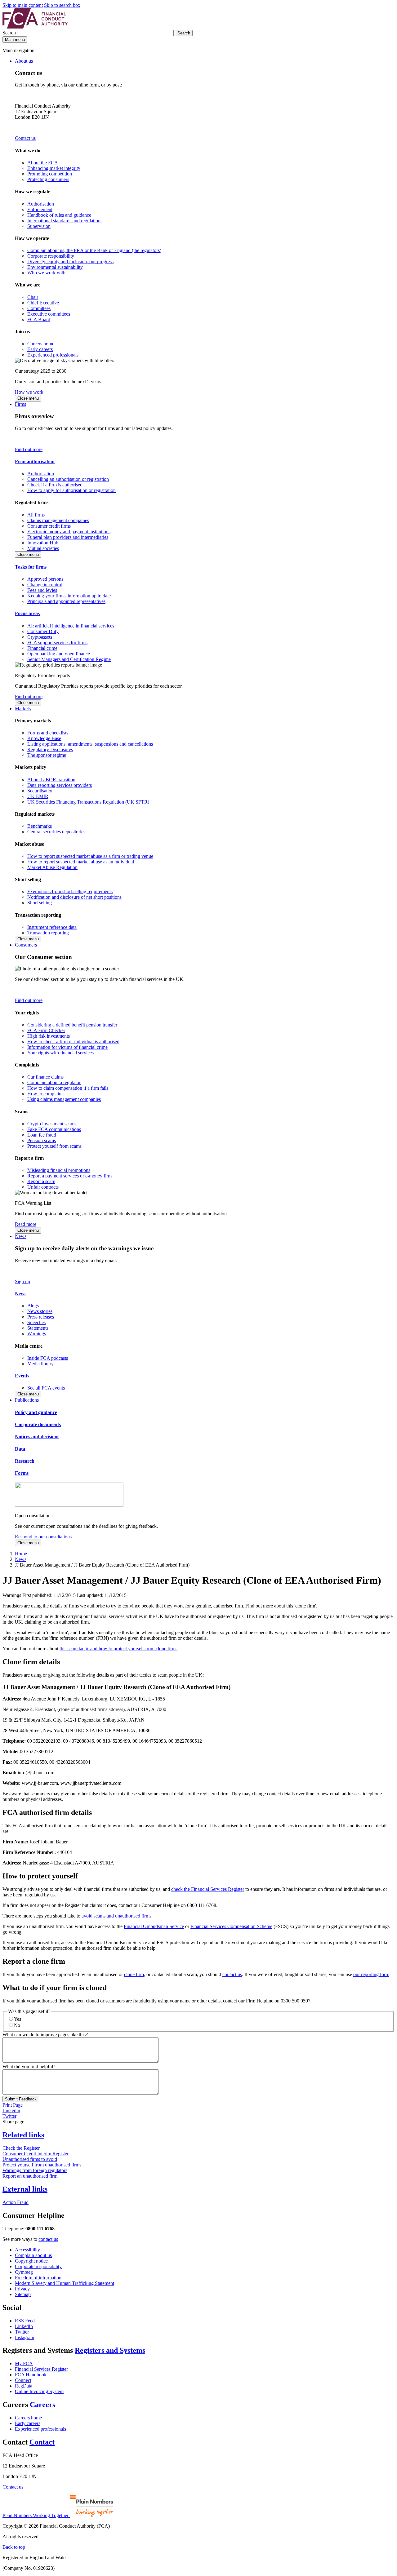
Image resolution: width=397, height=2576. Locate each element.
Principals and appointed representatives (66, 601)
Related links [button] (23, 2135)
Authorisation (41, 204)
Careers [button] (42, 2405)
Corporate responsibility (51, 256)
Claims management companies (58, 520)
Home (21, 1554)
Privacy (22, 2289)
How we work (29, 392)
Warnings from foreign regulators (35, 2170)
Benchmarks (40, 826)
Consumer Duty (43, 631)
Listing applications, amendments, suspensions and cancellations (90, 744)
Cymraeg (24, 2272)
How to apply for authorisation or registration (71, 490)
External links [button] (25, 2189)
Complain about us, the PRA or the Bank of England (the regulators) (94, 250)
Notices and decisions (37, 1437)
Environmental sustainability (55, 267)
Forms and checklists (48, 733)
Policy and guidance (36, 1412)
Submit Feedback (21, 2099)
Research (25, 1461)
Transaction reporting (48, 933)
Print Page (13, 2105)
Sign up (22, 1281)
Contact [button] (42, 2442)
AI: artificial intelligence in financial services (71, 626)
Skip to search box (62, 5)
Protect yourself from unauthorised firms (42, 2165)
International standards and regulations (65, 221)
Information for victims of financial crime (67, 1047)
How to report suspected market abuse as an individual (81, 862)
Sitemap (23, 2294)
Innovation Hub (43, 543)
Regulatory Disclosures (50, 749)
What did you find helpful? (29, 2066)
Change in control (45, 585)
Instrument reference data (52, 927)
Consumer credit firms (49, 526)
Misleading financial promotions (59, 1170)
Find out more (29, 449)
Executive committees (49, 314)
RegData (24, 2386)
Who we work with (46, 273)
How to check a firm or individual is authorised (73, 1042)
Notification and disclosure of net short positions (74, 897)
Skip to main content (23, 5)
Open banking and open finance (59, 654)
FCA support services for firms (57, 643)
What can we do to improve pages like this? (45, 2035)
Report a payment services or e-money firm (69, 1176)
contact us (232, 1974)
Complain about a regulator (54, 1082)
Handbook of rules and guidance (59, 215)
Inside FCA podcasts (48, 1358)
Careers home (41, 344)
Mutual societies (43, 548)
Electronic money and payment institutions (69, 532)
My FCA (24, 2363)
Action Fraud (16, 2202)
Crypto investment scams (52, 1124)
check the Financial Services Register (208, 1889)
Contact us (25, 138)
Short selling (40, 903)
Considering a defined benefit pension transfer (72, 1025)
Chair (33, 297)
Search (10, 33)
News (21, 1236)
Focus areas (27, 613)
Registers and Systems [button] (110, 2350)
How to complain (44, 1094)
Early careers (40, 349)
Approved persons (45, 579)
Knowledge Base (44, 738)
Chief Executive (43, 303)
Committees (39, 308)
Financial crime (42, 648)
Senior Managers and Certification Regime (69, 659)
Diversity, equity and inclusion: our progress (70, 262)
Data (20, 1449)
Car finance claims (45, 1077)
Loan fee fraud (42, 1135)
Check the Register (21, 2148)
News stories (40, 1311)
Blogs (33, 1306)
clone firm (134, 1974)
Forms (22, 1473)
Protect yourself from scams (54, 1146)
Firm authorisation (35, 461)
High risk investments (49, 1036)
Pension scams (42, 1140)
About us (24, 61)
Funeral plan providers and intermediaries (68, 537)
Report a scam (41, 1181)
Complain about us (33, 2255)
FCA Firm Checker (46, 1030)
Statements (38, 1328)
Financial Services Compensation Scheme (231, 1926)
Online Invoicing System (39, 2391)
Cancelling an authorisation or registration (68, 479)
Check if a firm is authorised (55, 485)
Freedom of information (38, 2278)
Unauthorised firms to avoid (30, 2159)
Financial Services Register (41, 2369)
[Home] (35, 27)
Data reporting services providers (60, 785)
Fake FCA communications (54, 1129)
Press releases (41, 1317)
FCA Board (39, 319)
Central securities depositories (56, 832)
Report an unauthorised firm (30, 2176)
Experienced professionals (53, 355)
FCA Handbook (31, 2375)
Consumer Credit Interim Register (36, 2154)
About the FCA (43, 163)
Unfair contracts (43, 1187)
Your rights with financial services (60, 1053)
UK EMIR (38, 796)
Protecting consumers (48, 179)
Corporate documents (38, 1424)
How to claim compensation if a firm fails (68, 1088)
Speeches (36, 1322)
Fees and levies (42, 590)
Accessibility (27, 2250)
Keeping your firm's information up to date (69, 596)
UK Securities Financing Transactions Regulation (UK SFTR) (88, 802)
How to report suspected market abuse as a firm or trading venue (90, 856)
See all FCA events (46, 1388)
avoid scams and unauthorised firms (116, 1916)
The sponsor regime (47, 755)
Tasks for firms (31, 567)
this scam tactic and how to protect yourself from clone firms (118, 1649)
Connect (23, 2380)
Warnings (37, 1334)
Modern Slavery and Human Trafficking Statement (65, 2283)
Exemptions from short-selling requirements (70, 891)
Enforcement (40, 209)
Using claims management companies (64, 1099)
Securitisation (40, 791)
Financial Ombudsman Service (154, 1926)
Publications (27, 1400)
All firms (36, 515)
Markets (23, 709)
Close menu (28, 398)
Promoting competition (50, 174)
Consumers (26, 945)
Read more (26, 1224)
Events (22, 1376)
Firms (20, 404)
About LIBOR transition (51, 780)
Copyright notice (31, 2261)
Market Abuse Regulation (52, 867)
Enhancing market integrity (54, 168)
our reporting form (371, 1974)
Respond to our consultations (43, 1537)
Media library (40, 1364)
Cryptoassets (40, 637)
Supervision (39, 226)
